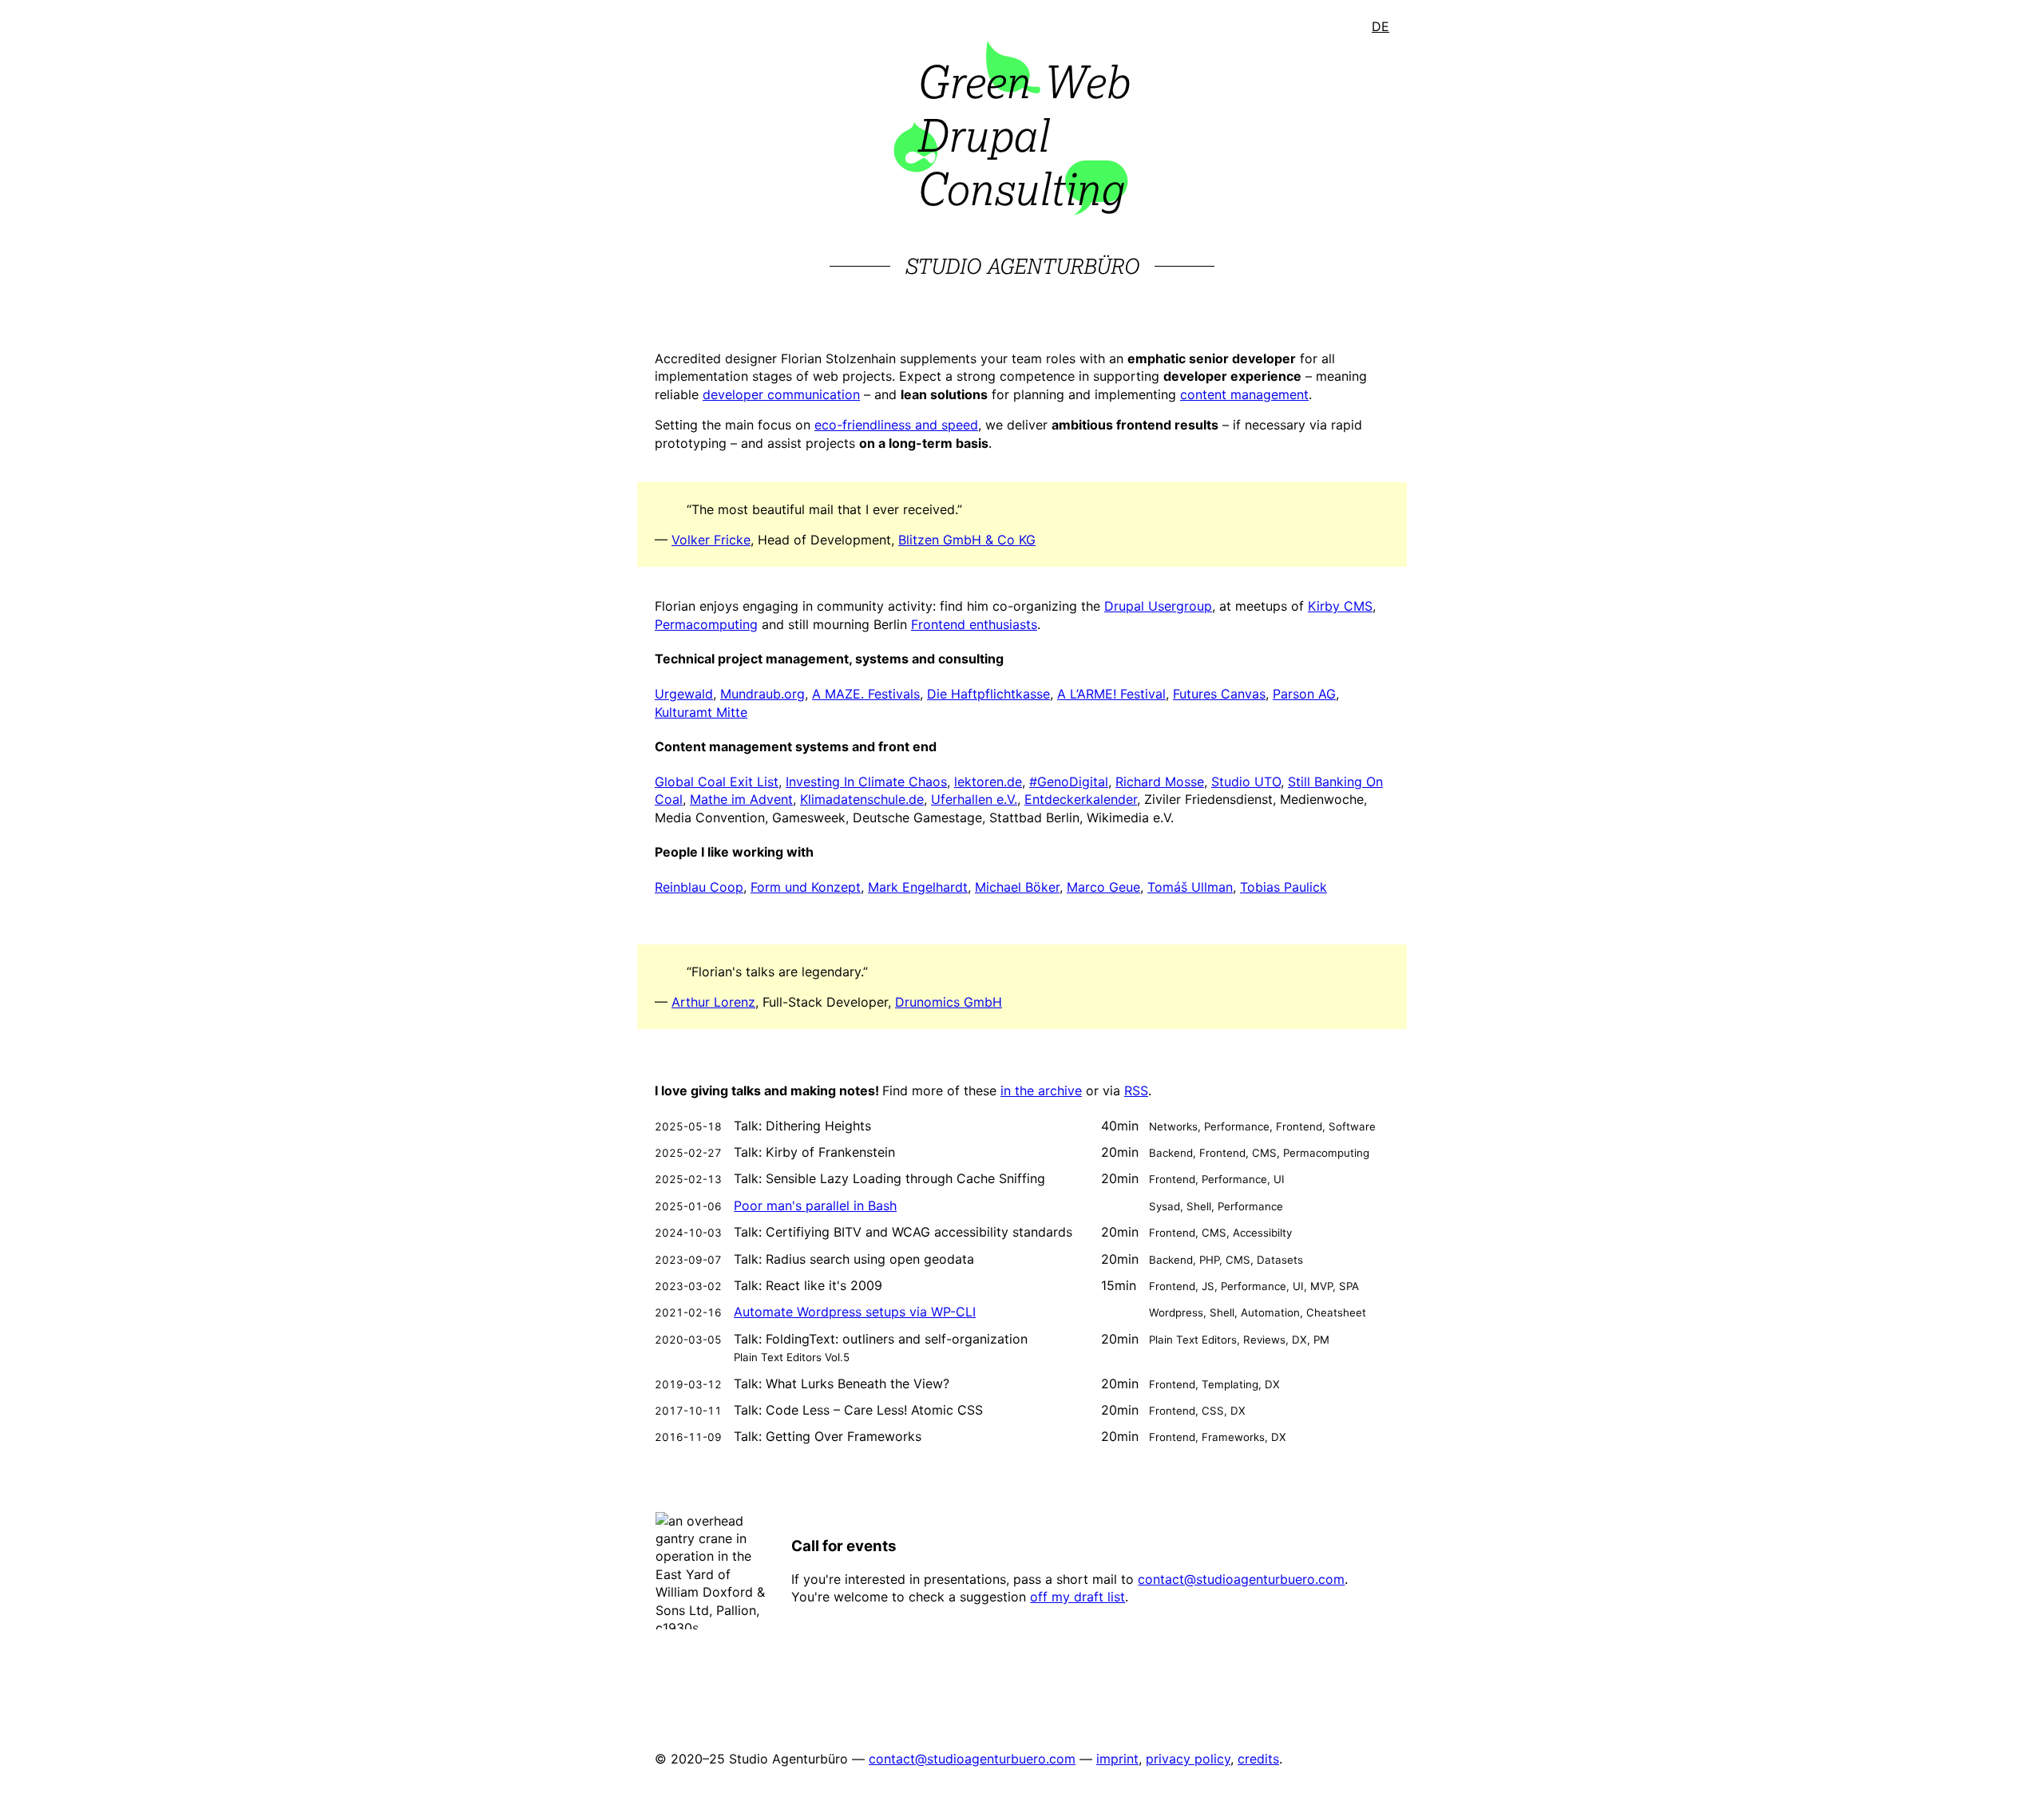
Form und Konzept (806, 887)
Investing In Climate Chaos (866, 782)
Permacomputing (706, 624)
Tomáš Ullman (1190, 887)
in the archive (1041, 1091)
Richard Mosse (1160, 782)
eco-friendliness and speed (896, 425)
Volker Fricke (711, 540)
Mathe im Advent (741, 799)
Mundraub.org (763, 694)
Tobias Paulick (1283, 887)
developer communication (781, 394)
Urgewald (684, 694)
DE (1380, 26)
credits (1258, 1759)
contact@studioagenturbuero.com (1241, 1579)
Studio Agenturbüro (1022, 266)
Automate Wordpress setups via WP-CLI (855, 1312)
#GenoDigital (1069, 782)
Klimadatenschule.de (862, 799)
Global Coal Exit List (717, 782)
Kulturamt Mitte (701, 712)
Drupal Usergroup (1158, 606)
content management (1244, 394)
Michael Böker (1017, 887)
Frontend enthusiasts (974, 624)
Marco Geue (1103, 887)
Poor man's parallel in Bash (815, 1205)
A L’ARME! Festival (1111, 694)
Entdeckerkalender (1081, 799)
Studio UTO (1246, 782)
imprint (1117, 1759)
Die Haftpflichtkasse (988, 694)
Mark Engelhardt (918, 887)
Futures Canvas (1219, 694)
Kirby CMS (1340, 606)
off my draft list (1077, 1597)
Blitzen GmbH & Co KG (967, 540)
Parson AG (1304, 694)
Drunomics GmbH (949, 1002)
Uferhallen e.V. (974, 799)
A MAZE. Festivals (866, 694)
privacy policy (1188, 1759)
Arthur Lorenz (713, 1002)
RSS (1136, 1091)
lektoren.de (988, 782)
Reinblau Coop (699, 887)
